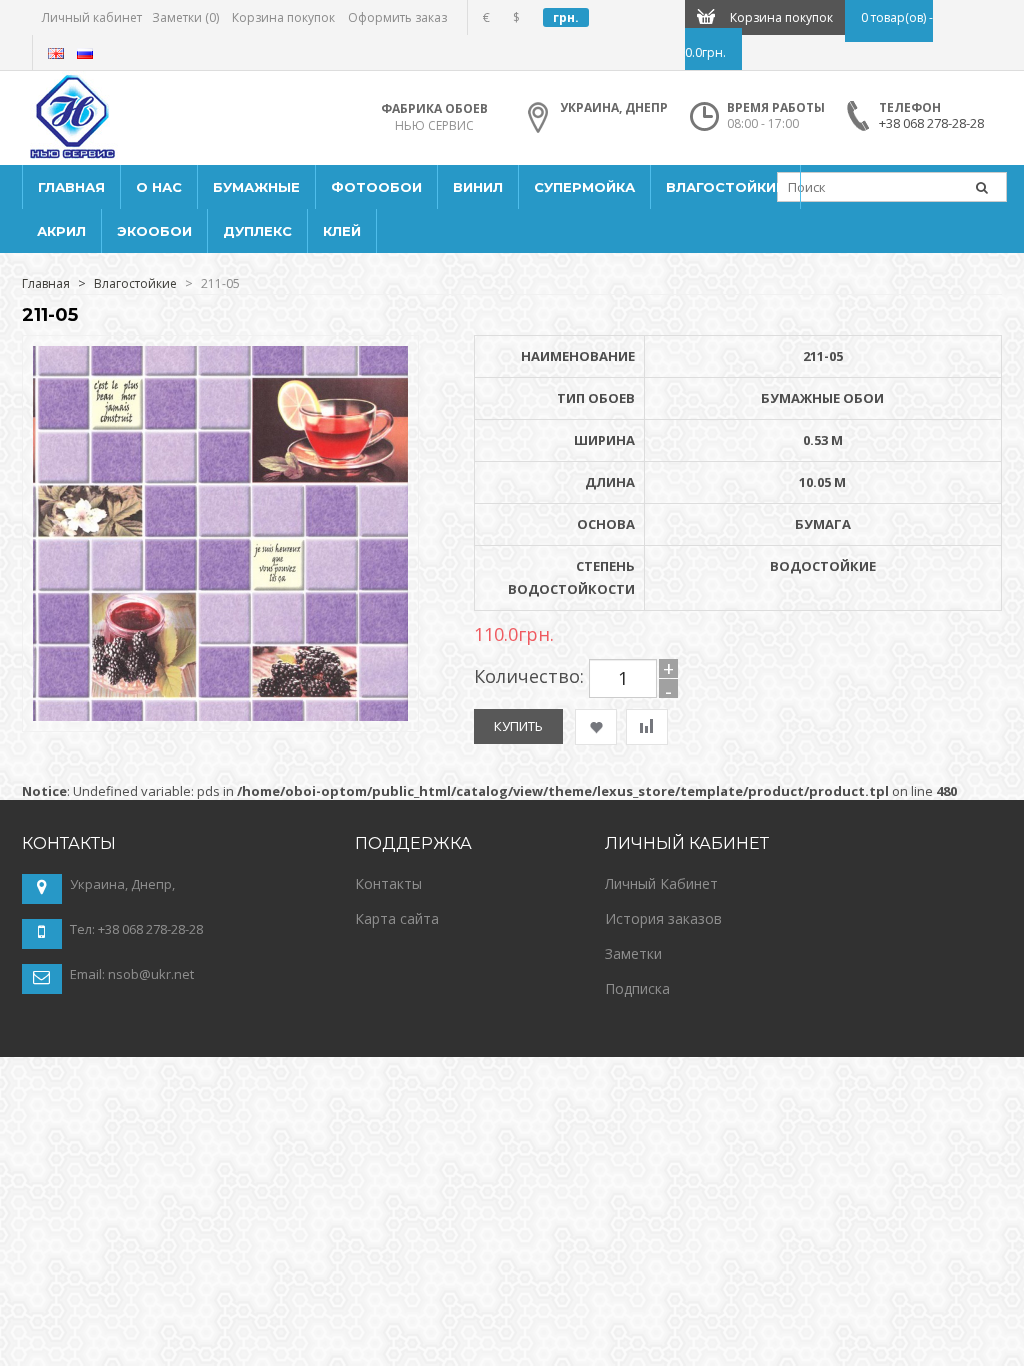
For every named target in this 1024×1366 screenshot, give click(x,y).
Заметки (633, 953)
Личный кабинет (92, 17)
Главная (46, 283)
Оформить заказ (397, 17)
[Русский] (85, 53)
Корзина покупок (283, 17)
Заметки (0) (185, 17)
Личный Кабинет (661, 883)
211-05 (220, 283)
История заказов (663, 918)
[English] (56, 53)
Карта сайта (397, 918)
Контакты (388, 883)
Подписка (637, 988)
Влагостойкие (135, 283)
